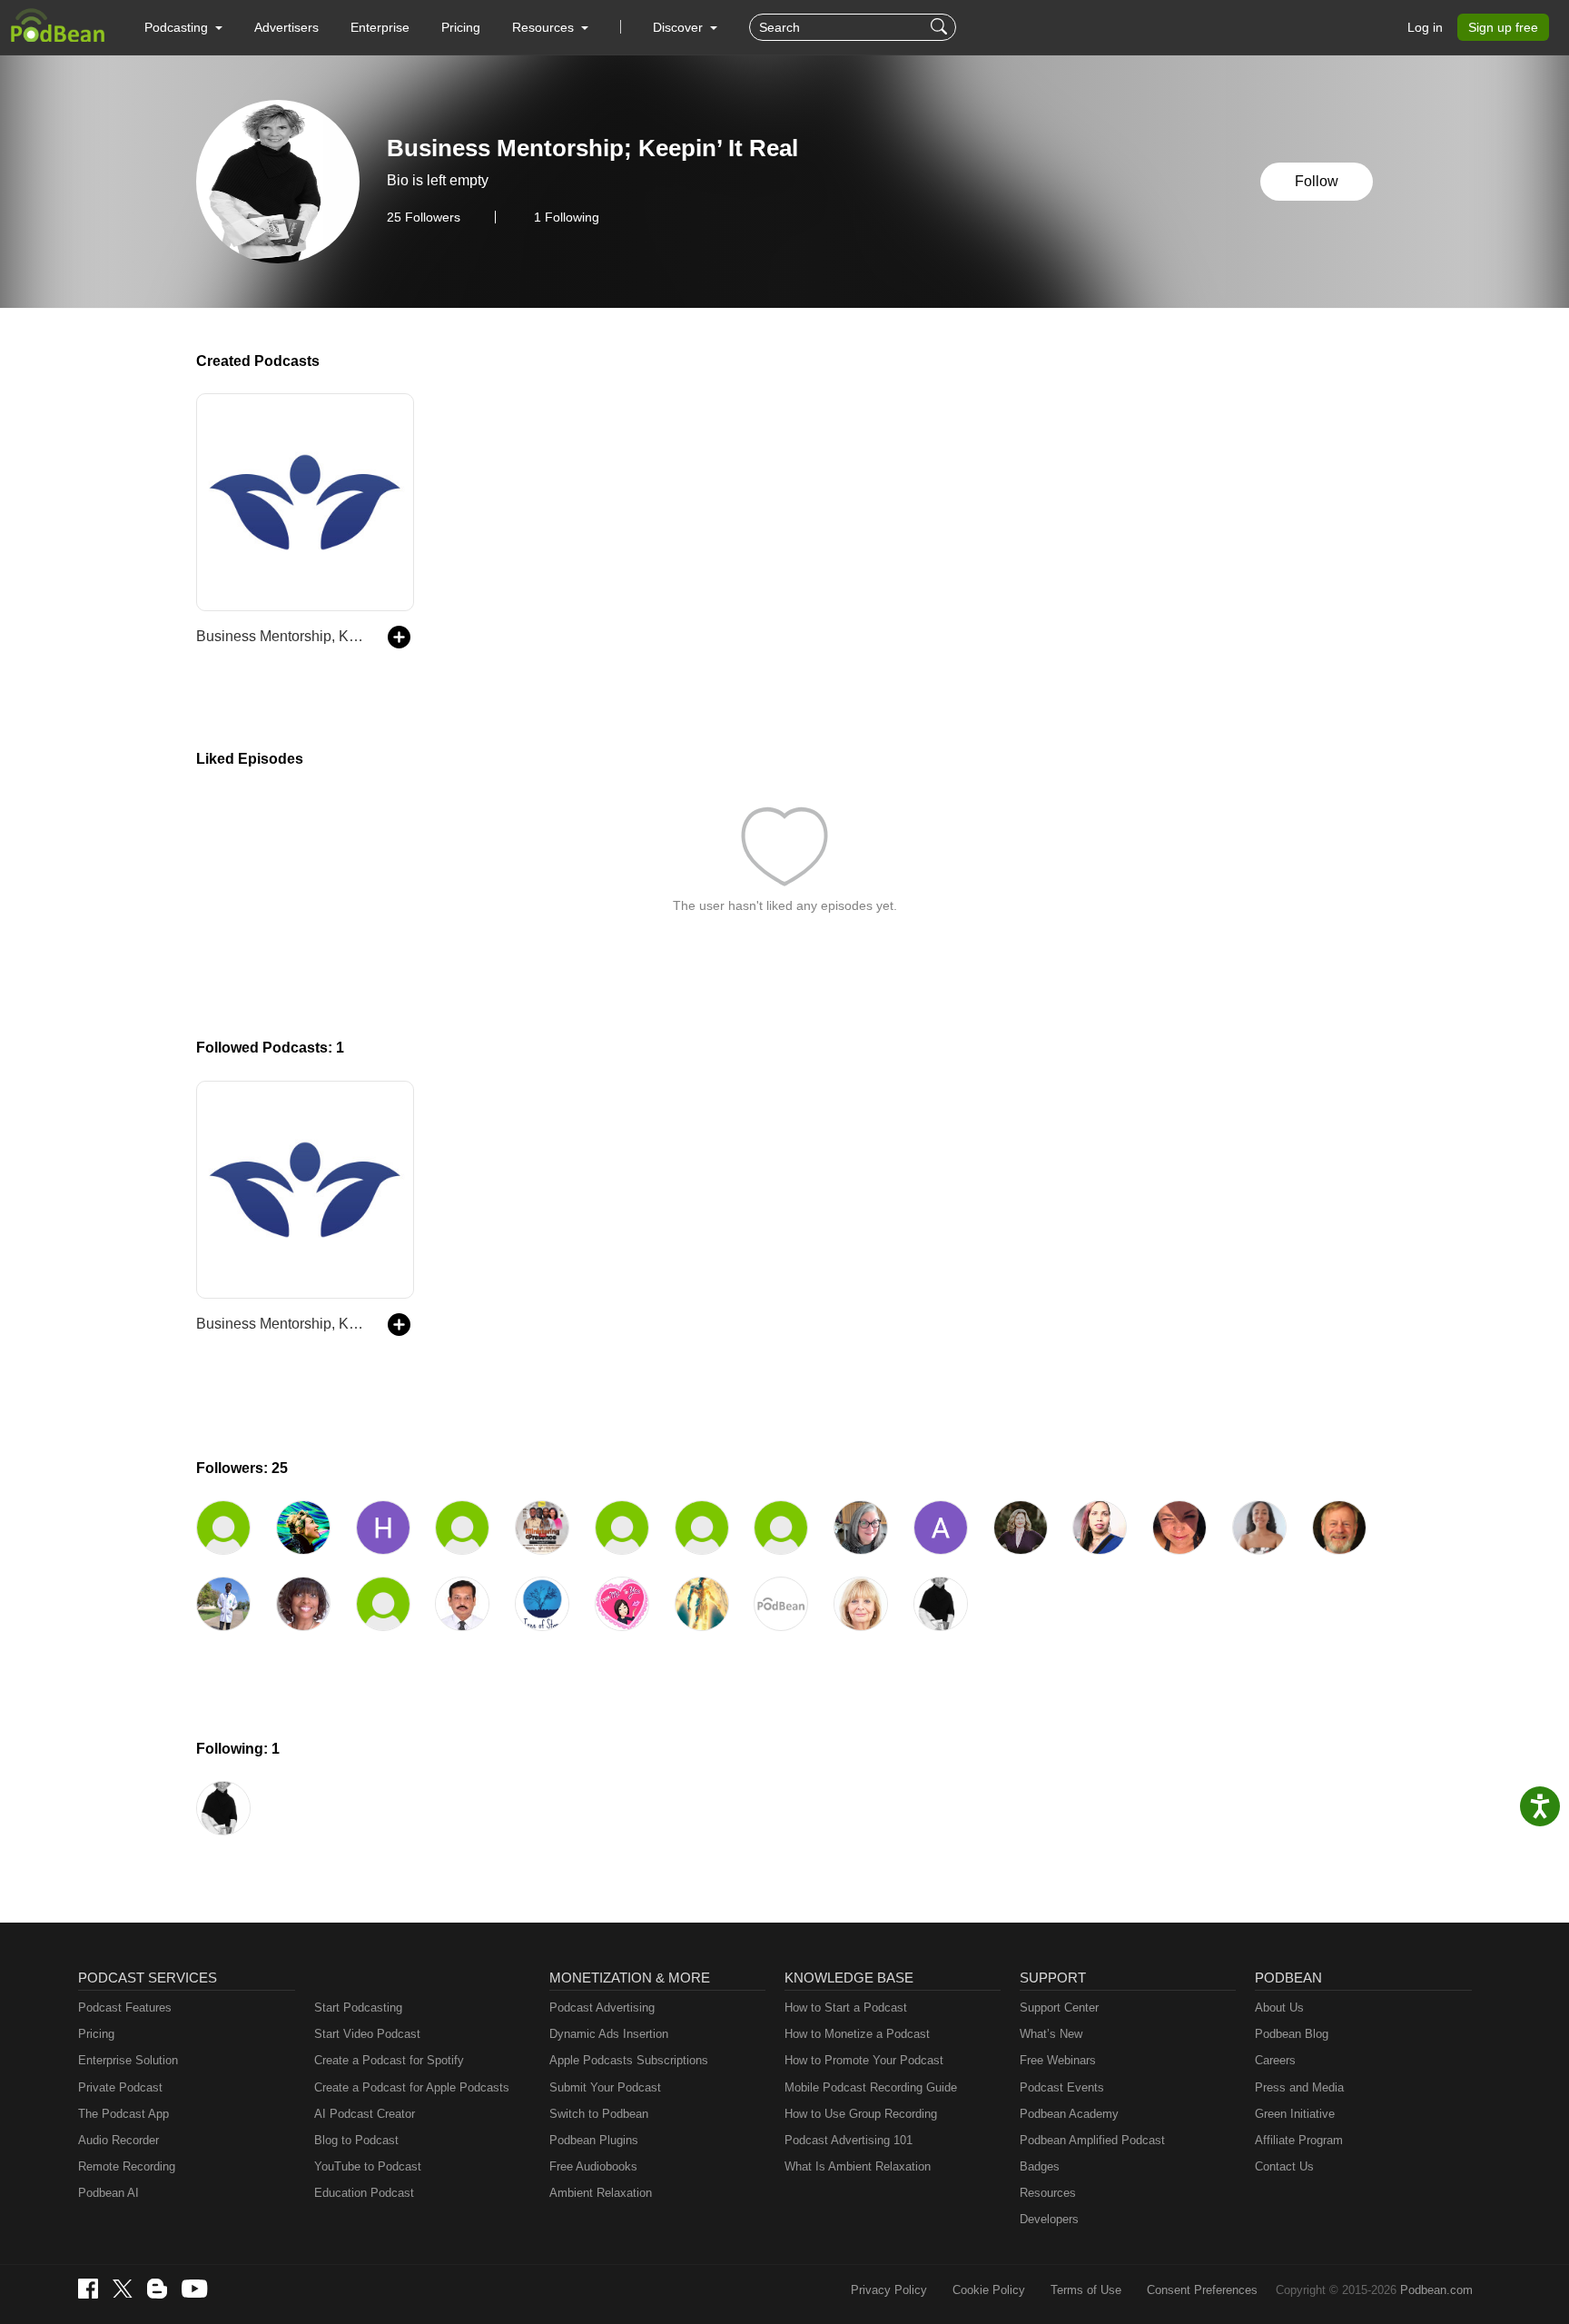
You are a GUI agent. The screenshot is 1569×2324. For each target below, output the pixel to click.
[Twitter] (123, 2289)
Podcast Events (1062, 2087)
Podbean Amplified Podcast (1092, 2140)
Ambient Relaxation (601, 2193)
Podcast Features (125, 2008)
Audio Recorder (118, 2140)
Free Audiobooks (593, 2166)
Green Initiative (1295, 2114)
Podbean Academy (1069, 2114)
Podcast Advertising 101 (849, 2140)
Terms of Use (1086, 2290)
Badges (1040, 2166)
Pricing (461, 27)
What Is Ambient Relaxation (858, 2166)
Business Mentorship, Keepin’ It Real (283, 636)
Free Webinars (1058, 2060)
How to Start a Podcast (846, 2008)
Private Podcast (120, 2087)
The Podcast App (123, 2114)
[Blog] (157, 2289)
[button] (183, 27)
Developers (1049, 2219)
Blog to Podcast (356, 2140)
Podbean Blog (1292, 2034)
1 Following (567, 217)
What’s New (1051, 2034)
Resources (1048, 2193)
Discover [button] (680, 27)
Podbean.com (1436, 2290)
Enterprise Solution (128, 2060)
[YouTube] (194, 2289)
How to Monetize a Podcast (857, 2034)
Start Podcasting (358, 2008)
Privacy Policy (889, 2290)
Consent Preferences (1202, 2290)
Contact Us (1284, 2166)
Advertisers (286, 27)
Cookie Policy (989, 2290)
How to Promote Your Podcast (864, 2060)
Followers (424, 217)
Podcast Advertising (602, 2008)
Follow (1317, 181)
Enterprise (380, 27)
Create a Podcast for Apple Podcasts (412, 2087)
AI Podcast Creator (365, 2114)
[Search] (941, 27)
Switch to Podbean (599, 2114)
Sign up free (1503, 27)
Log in (1425, 27)
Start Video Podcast (367, 2034)
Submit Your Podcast (605, 2087)
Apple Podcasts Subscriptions (629, 2060)
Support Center (1059, 2008)
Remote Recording (127, 2166)
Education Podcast (364, 2193)
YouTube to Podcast (368, 2166)
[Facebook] (88, 2289)
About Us (1279, 2008)
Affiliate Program (1299, 2140)
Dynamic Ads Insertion (609, 2034)
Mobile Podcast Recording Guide (871, 2087)
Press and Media (1299, 2087)
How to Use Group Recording (861, 2114)
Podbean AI (109, 2193)
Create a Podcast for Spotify (389, 2060)
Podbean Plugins (594, 2140)
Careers (1275, 2060)
